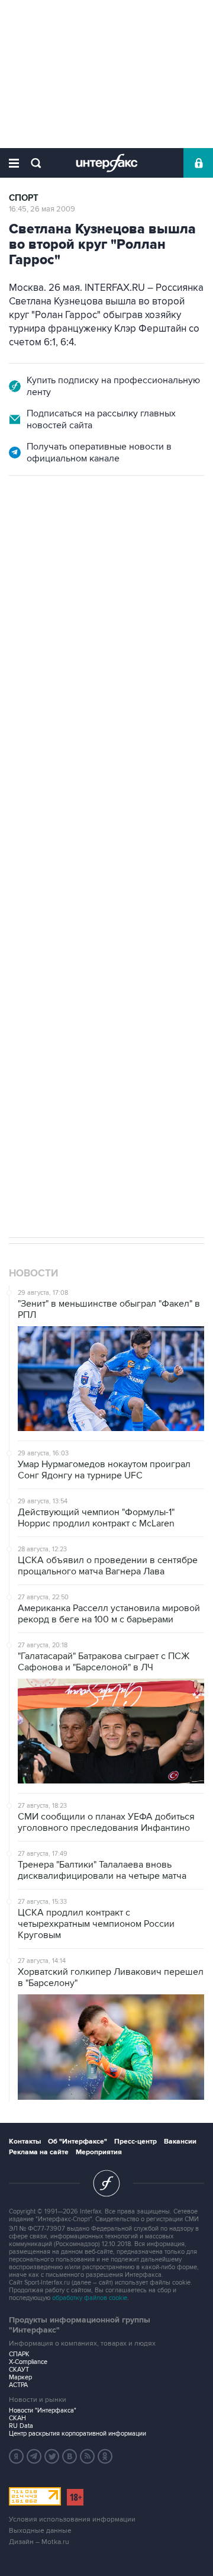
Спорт (24, 198)
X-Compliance (28, 2362)
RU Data (21, 2426)
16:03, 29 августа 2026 (49, 540)
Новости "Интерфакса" (43, 2410)
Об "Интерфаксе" (78, 2142)
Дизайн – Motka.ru (39, 2542)
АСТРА (18, 2385)
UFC (22, 981)
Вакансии (180, 2142)
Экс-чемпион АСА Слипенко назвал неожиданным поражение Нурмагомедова (100, 636)
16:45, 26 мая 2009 (42, 209)
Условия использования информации (72, 2519)
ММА (53, 981)
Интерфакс (107, 163)
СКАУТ (19, 2370)
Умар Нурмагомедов (117, 981)
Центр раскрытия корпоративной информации (78, 2434)
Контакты (25, 2142)
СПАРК (19, 2354)
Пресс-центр (135, 2142)
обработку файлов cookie (90, 2298)
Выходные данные (40, 2531)
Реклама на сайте (39, 2152)
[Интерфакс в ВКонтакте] (70, 2456)
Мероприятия (99, 2152)
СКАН (17, 2418)
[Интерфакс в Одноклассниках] (105, 2456)
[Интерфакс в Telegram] (34, 2456)
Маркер (20, 2377)
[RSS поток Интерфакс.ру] (88, 2456)
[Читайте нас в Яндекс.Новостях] (17, 2456)
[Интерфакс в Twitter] (52, 2456)
